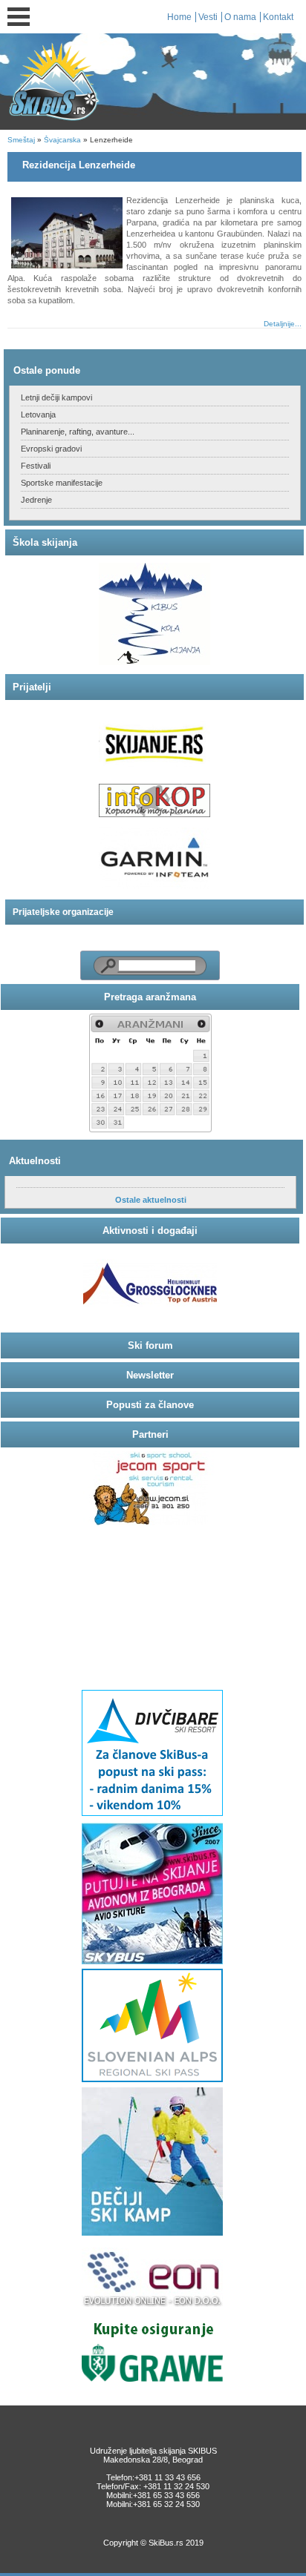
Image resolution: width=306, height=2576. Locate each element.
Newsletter (150, 1375)
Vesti (208, 17)
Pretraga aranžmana (150, 997)
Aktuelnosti (35, 1161)
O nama (240, 17)
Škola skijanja (45, 542)
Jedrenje (36, 500)
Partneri (150, 1434)
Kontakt (278, 17)
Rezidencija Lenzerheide (79, 165)
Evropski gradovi (51, 449)
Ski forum (150, 1345)
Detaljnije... (283, 324)
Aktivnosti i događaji (150, 1231)
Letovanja (38, 415)
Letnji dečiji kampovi (56, 397)
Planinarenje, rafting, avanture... (78, 432)
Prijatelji (32, 687)
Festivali (36, 466)
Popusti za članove (150, 1405)
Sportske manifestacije (62, 483)
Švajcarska (62, 140)
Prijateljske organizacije (63, 912)
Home (179, 17)
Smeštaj (21, 140)
